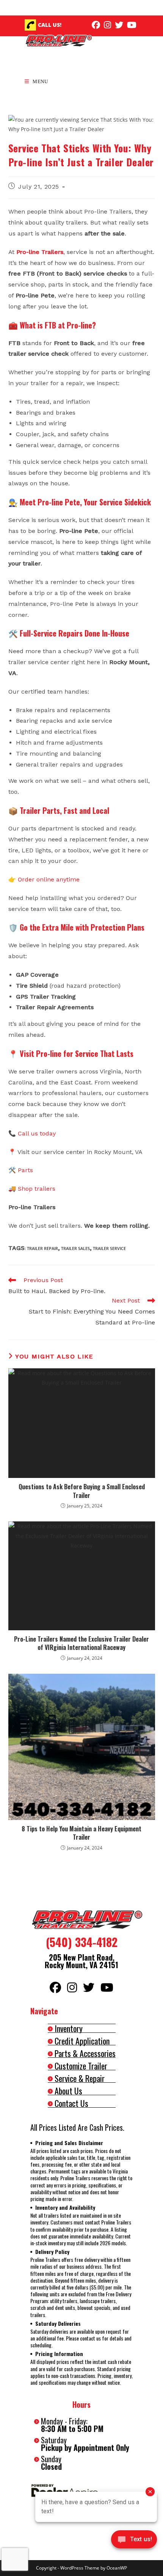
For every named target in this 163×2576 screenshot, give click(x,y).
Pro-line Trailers (40, 252)
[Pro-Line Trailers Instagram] (107, 25)
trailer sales (75, 1248)
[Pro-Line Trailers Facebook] (96, 25)
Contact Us (71, 2103)
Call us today (37, 1133)
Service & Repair (80, 2078)
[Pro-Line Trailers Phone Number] (30, 25)
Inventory (69, 2028)
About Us (68, 2091)
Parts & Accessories (85, 2053)
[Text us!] (134, 2541)
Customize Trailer (81, 2066)
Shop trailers (37, 1189)
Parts (25, 1170)
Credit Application (82, 2041)
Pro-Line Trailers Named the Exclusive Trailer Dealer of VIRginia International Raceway (81, 1643)
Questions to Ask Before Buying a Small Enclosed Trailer (82, 1491)
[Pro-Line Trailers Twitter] (119, 25)
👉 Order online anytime (44, 879)
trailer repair (42, 1248)
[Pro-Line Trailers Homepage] (81, 1920)
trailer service (109, 1248)
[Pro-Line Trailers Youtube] (132, 25)
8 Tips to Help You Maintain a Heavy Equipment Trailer (81, 1833)
